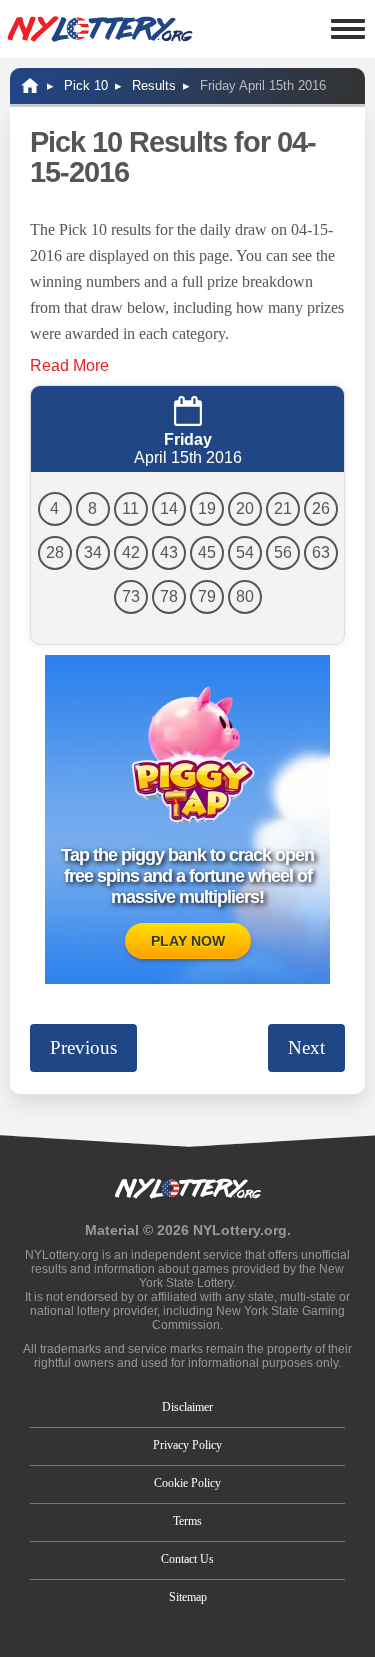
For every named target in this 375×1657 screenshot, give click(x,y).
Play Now (188, 941)
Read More (69, 365)
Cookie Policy (187, 1483)
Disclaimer (187, 1407)
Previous (83, 1047)
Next (306, 1047)
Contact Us (187, 1559)
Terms (187, 1521)
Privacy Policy (187, 1445)
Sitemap (188, 1597)
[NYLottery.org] (100, 29)
